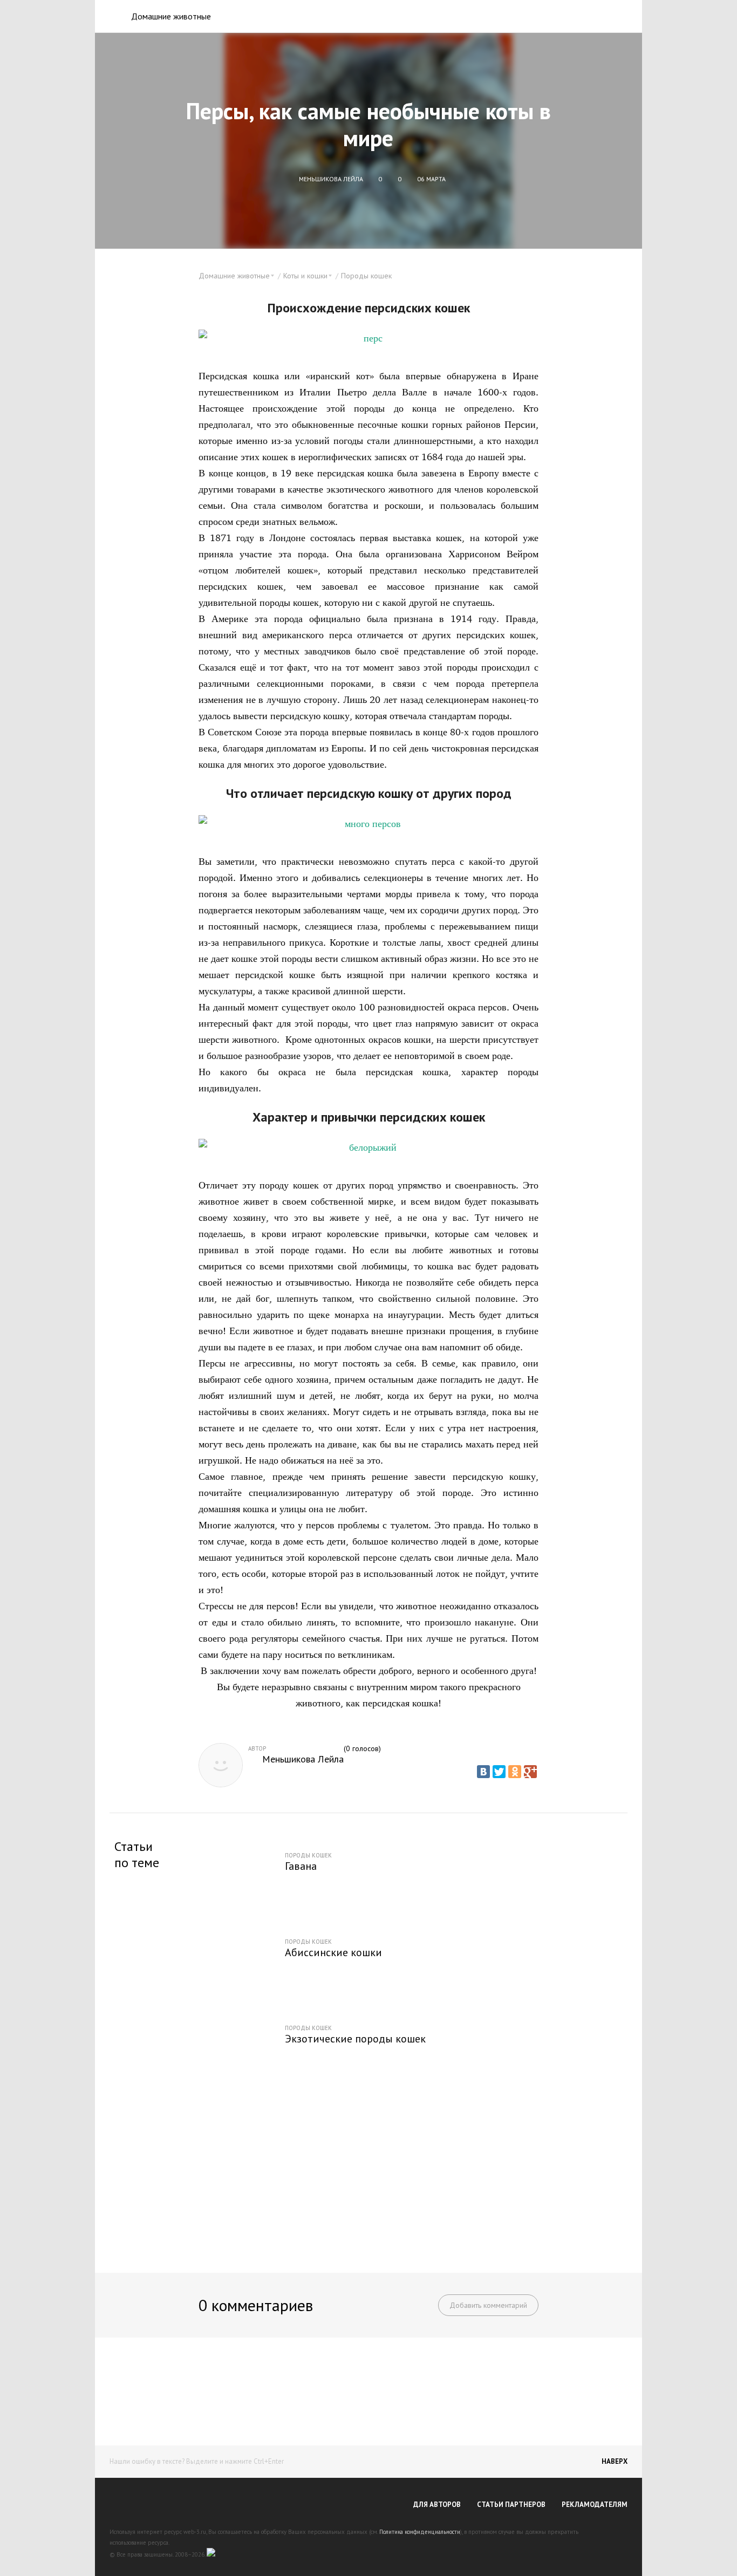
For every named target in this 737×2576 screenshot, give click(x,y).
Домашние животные (171, 16)
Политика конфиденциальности (420, 2532)
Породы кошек (366, 276)
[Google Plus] (530, 1772)
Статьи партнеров (511, 2505)
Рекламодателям (595, 2505)
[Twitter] (499, 1772)
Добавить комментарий (488, 2305)
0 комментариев (256, 2305)
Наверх (615, 2461)
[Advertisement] (368, 2173)
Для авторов (437, 2505)
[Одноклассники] (515, 1772)
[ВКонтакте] (483, 1772)
